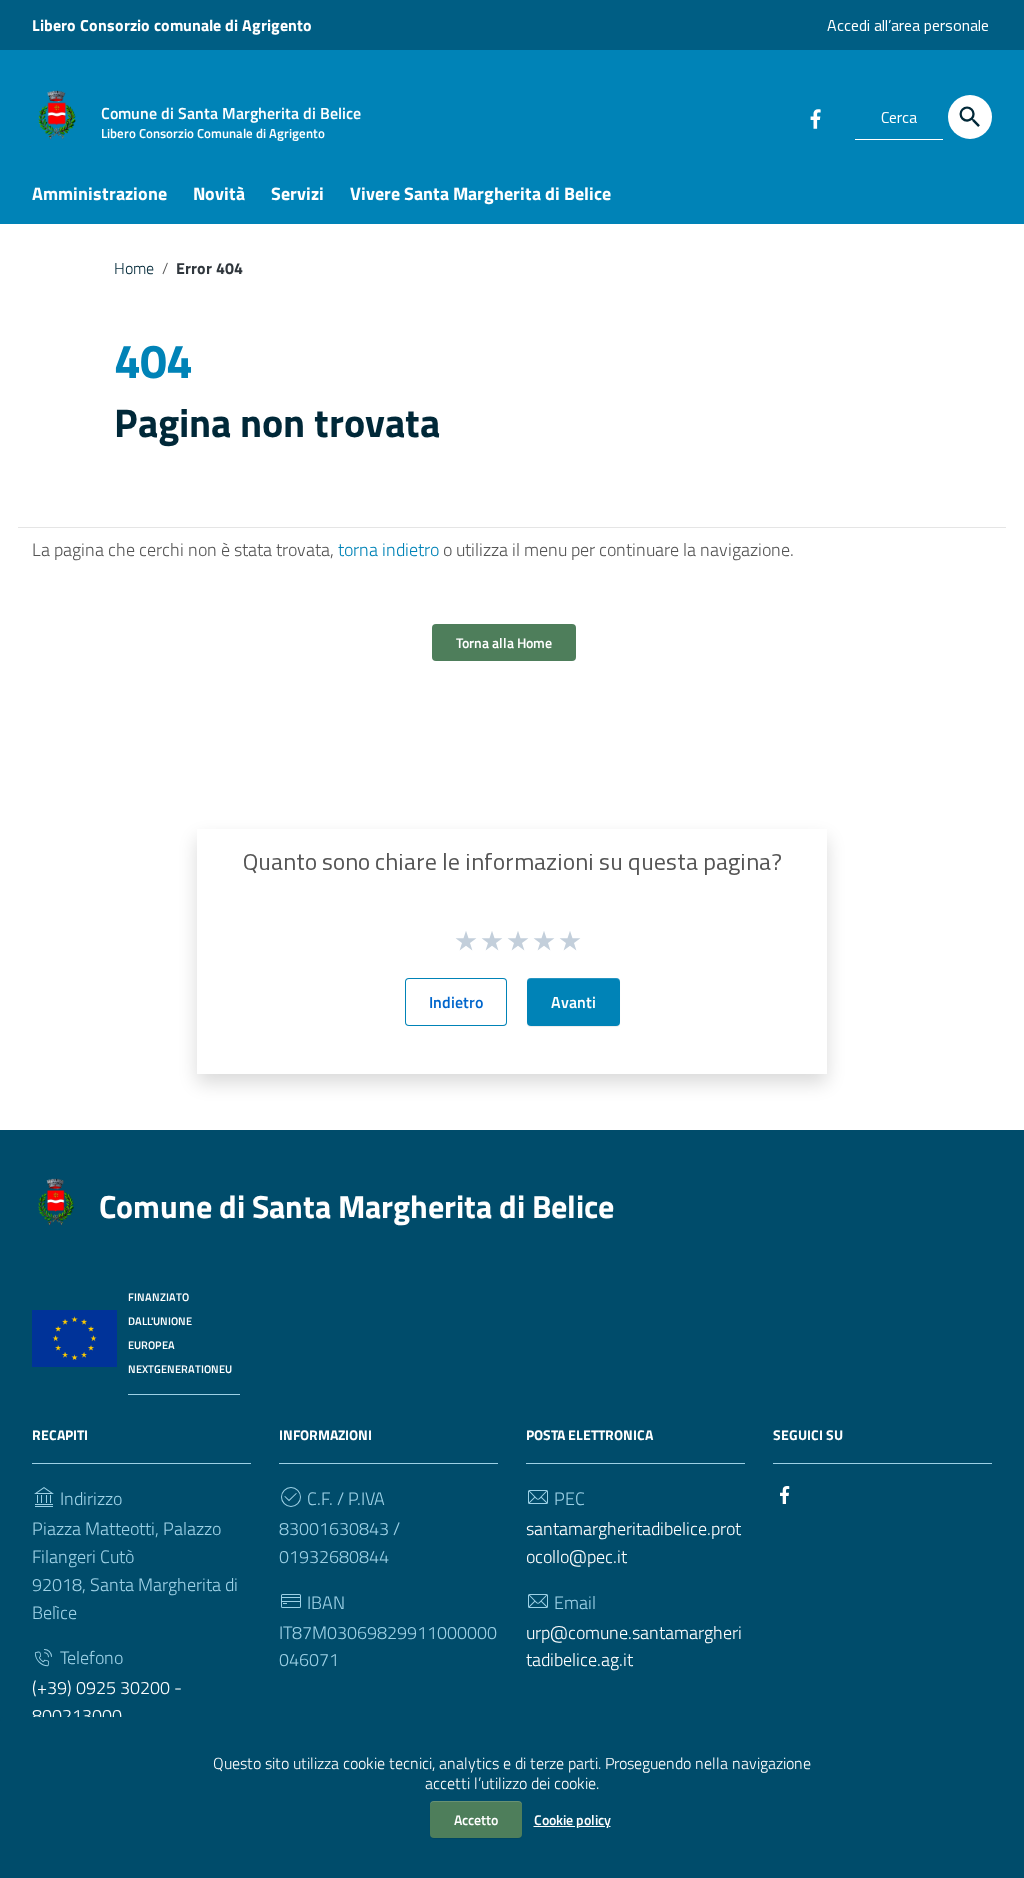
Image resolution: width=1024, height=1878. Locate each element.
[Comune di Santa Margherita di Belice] (57, 113)
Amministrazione (99, 193)
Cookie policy (572, 1819)
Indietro (456, 1002)
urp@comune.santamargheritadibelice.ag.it (634, 1646)
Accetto (476, 1819)
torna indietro (388, 549)
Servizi (297, 193)
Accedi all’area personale (908, 25)
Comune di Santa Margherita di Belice (356, 1206)
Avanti (573, 1002)
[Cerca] (970, 117)
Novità (219, 193)
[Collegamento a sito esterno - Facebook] (815, 117)
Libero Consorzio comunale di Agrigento (172, 25)
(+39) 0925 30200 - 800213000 (107, 1701)
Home (134, 268)
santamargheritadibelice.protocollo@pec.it (633, 1542)
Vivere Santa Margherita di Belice (480, 193)
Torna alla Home (504, 642)
